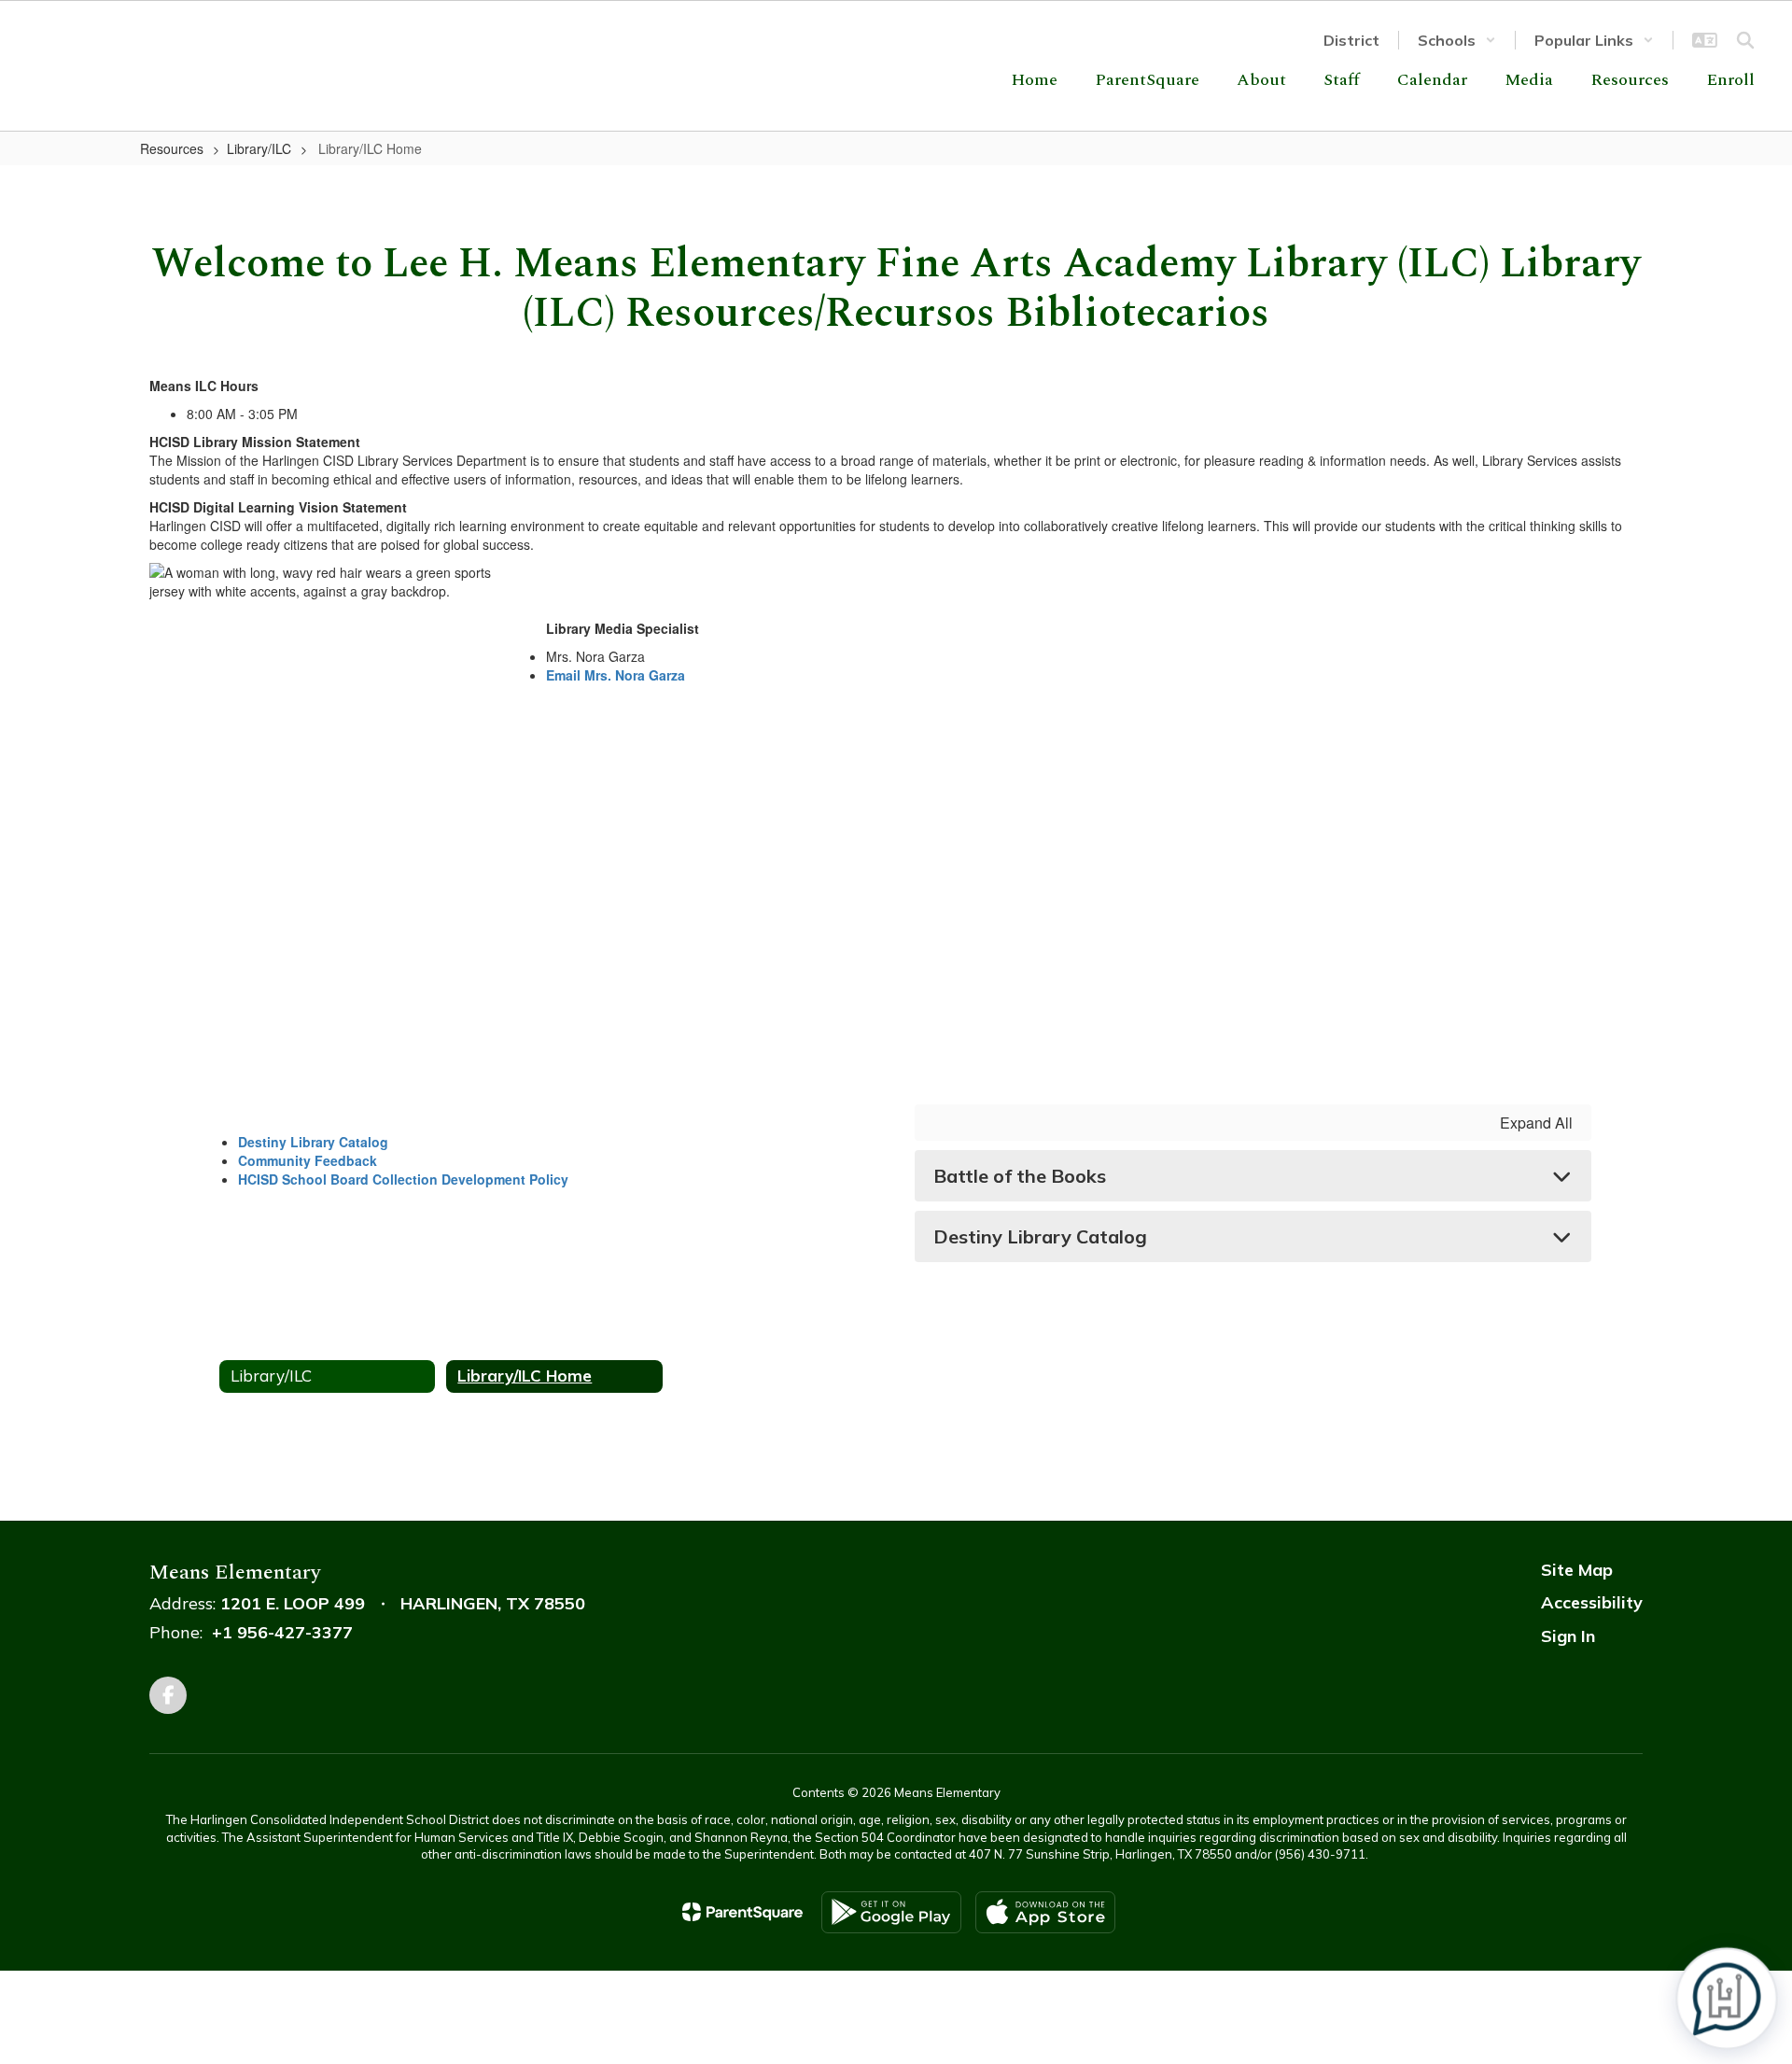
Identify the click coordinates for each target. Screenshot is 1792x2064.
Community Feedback (308, 1160)
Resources (172, 148)
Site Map (1577, 1570)
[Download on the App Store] (1045, 1912)
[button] (1457, 40)
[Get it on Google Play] (891, 1912)
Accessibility (1592, 1602)
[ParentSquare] (742, 1912)
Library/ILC (259, 148)
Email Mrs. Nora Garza (616, 675)
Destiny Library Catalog (313, 1142)
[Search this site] (1745, 40)
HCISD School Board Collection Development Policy (403, 1179)
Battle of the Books (1020, 1176)
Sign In (1568, 1636)
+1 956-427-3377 (282, 1632)
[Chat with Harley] (1727, 1999)
